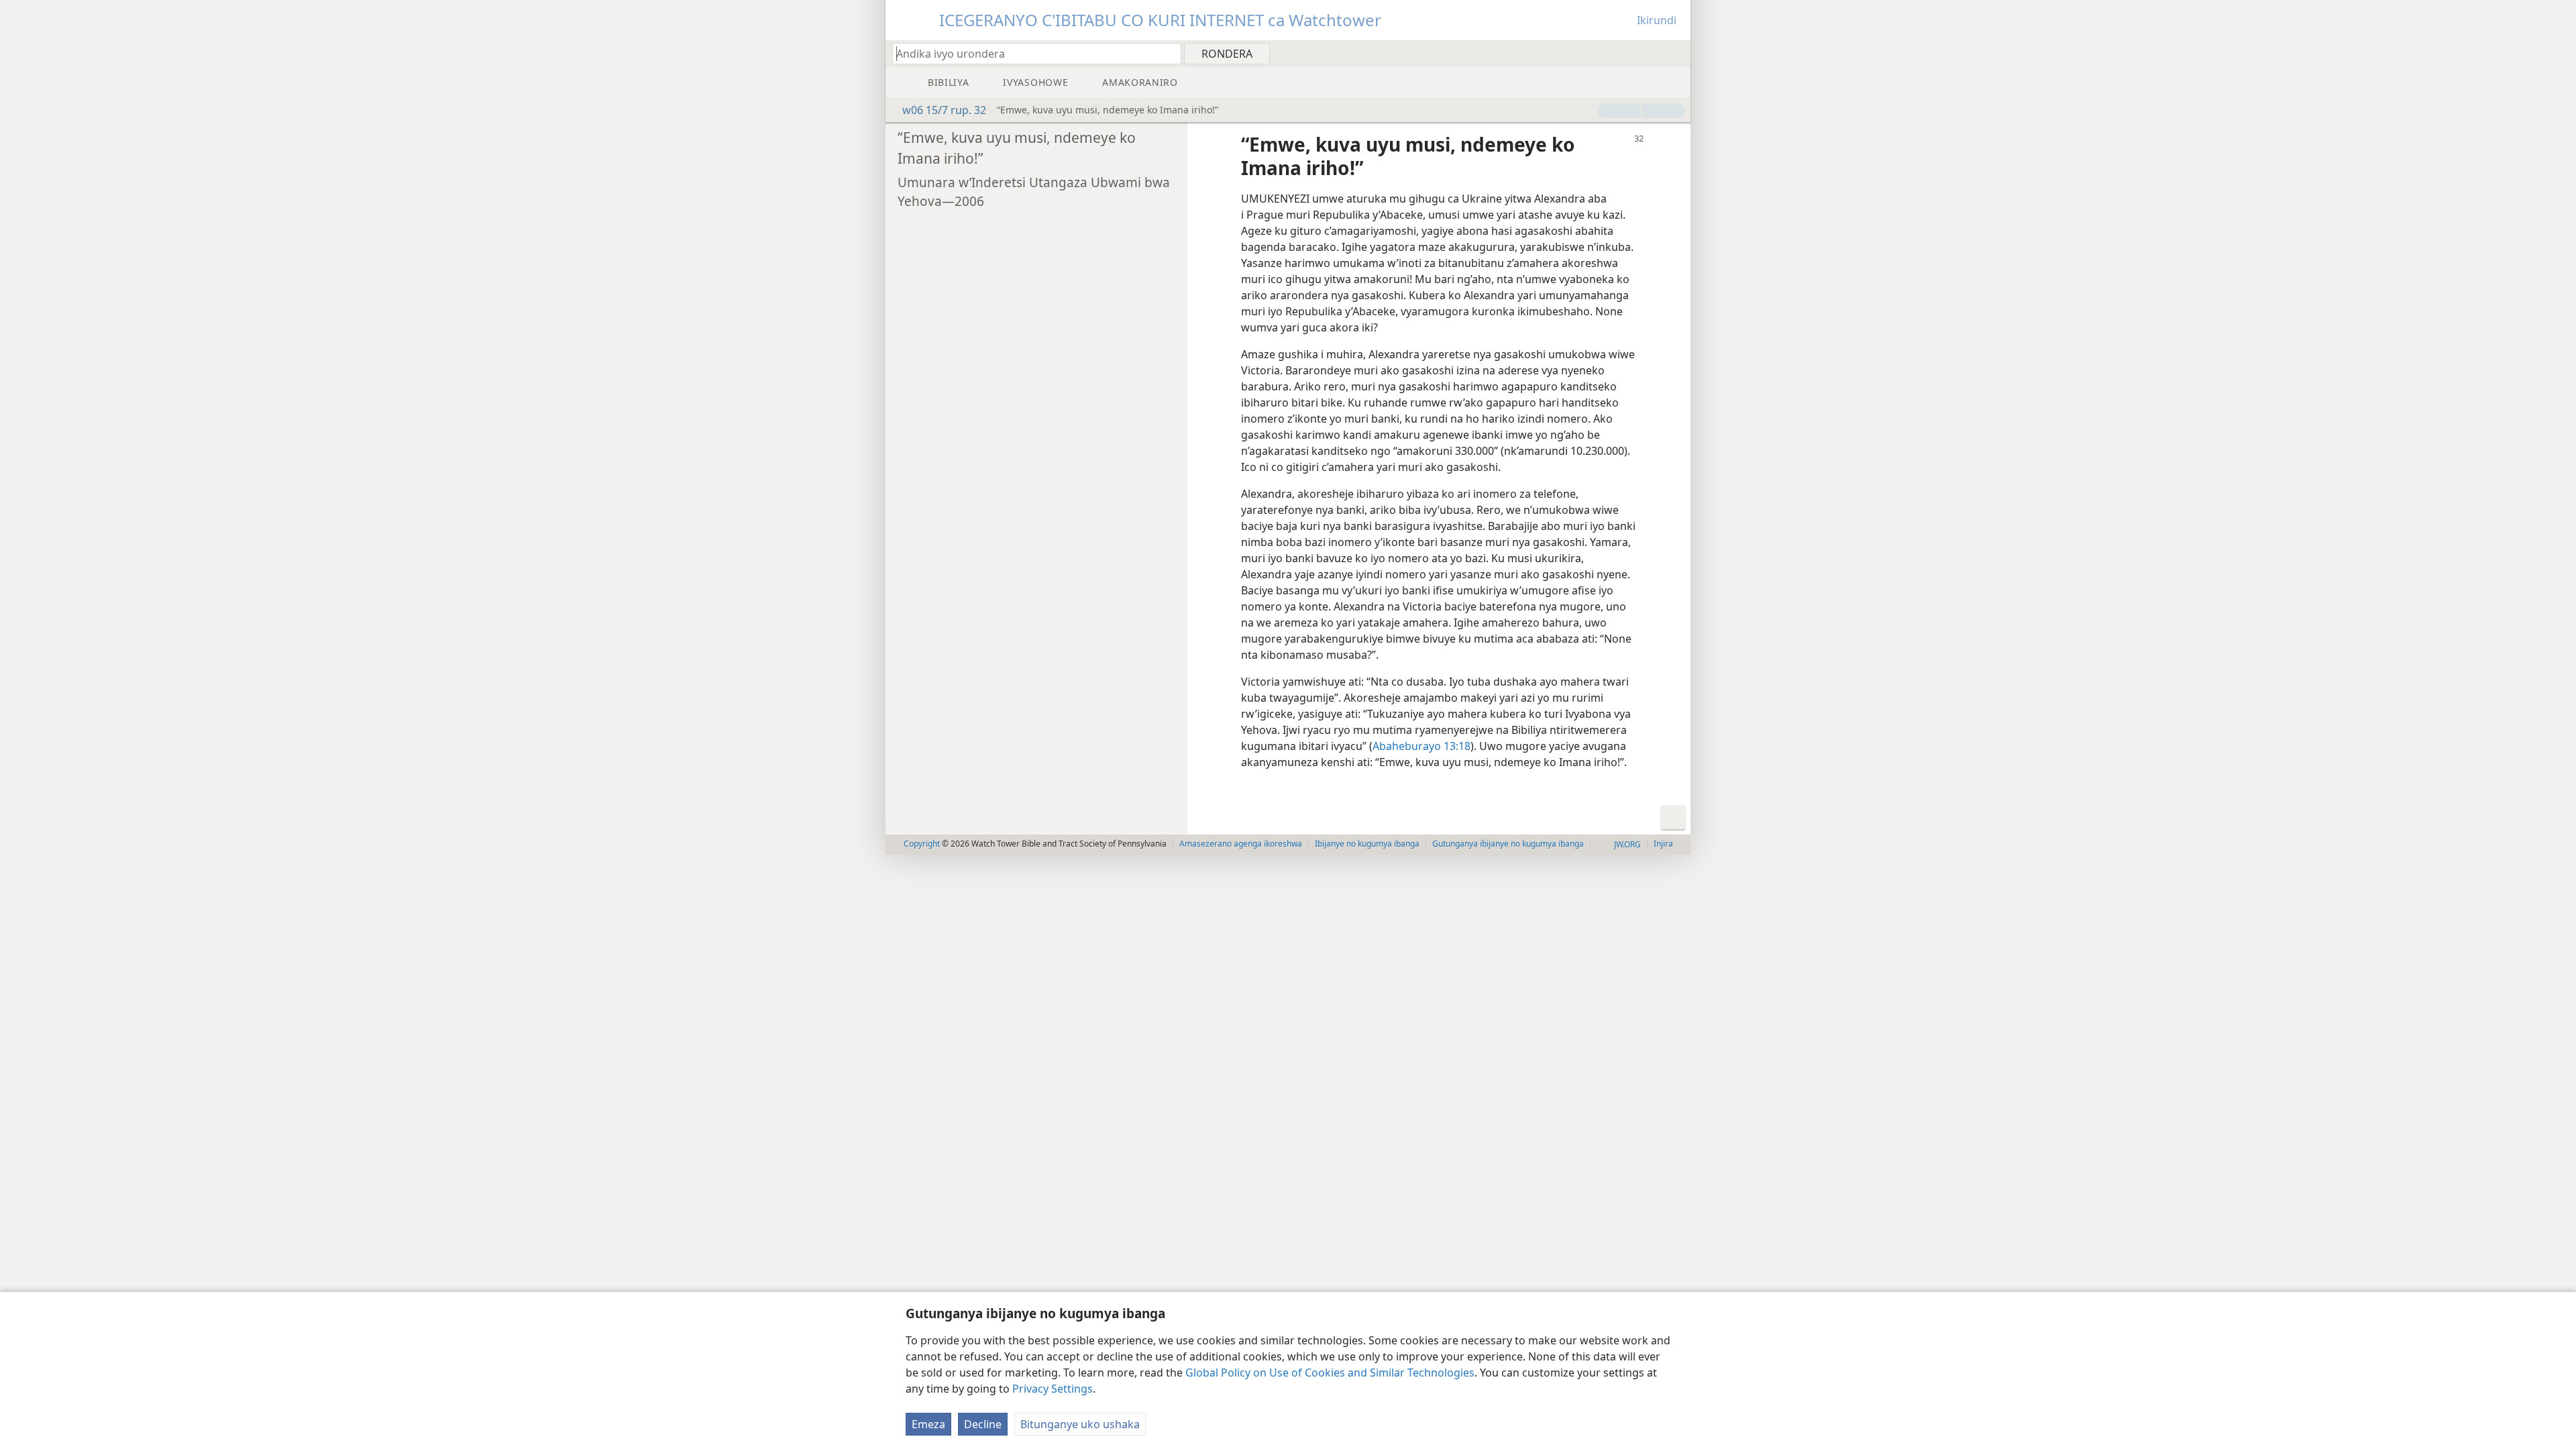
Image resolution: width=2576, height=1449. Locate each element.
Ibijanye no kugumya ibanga (1367, 844)
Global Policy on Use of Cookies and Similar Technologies (1330, 1373)
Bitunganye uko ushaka (1080, 1424)
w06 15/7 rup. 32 (944, 110)
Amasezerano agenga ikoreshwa (1241, 844)
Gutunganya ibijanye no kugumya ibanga (1508, 844)
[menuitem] (1675, 53)
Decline (983, 1424)
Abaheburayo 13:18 (1421, 746)
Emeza (928, 1424)
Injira (1663, 844)
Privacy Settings (1053, 1389)
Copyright (922, 844)
